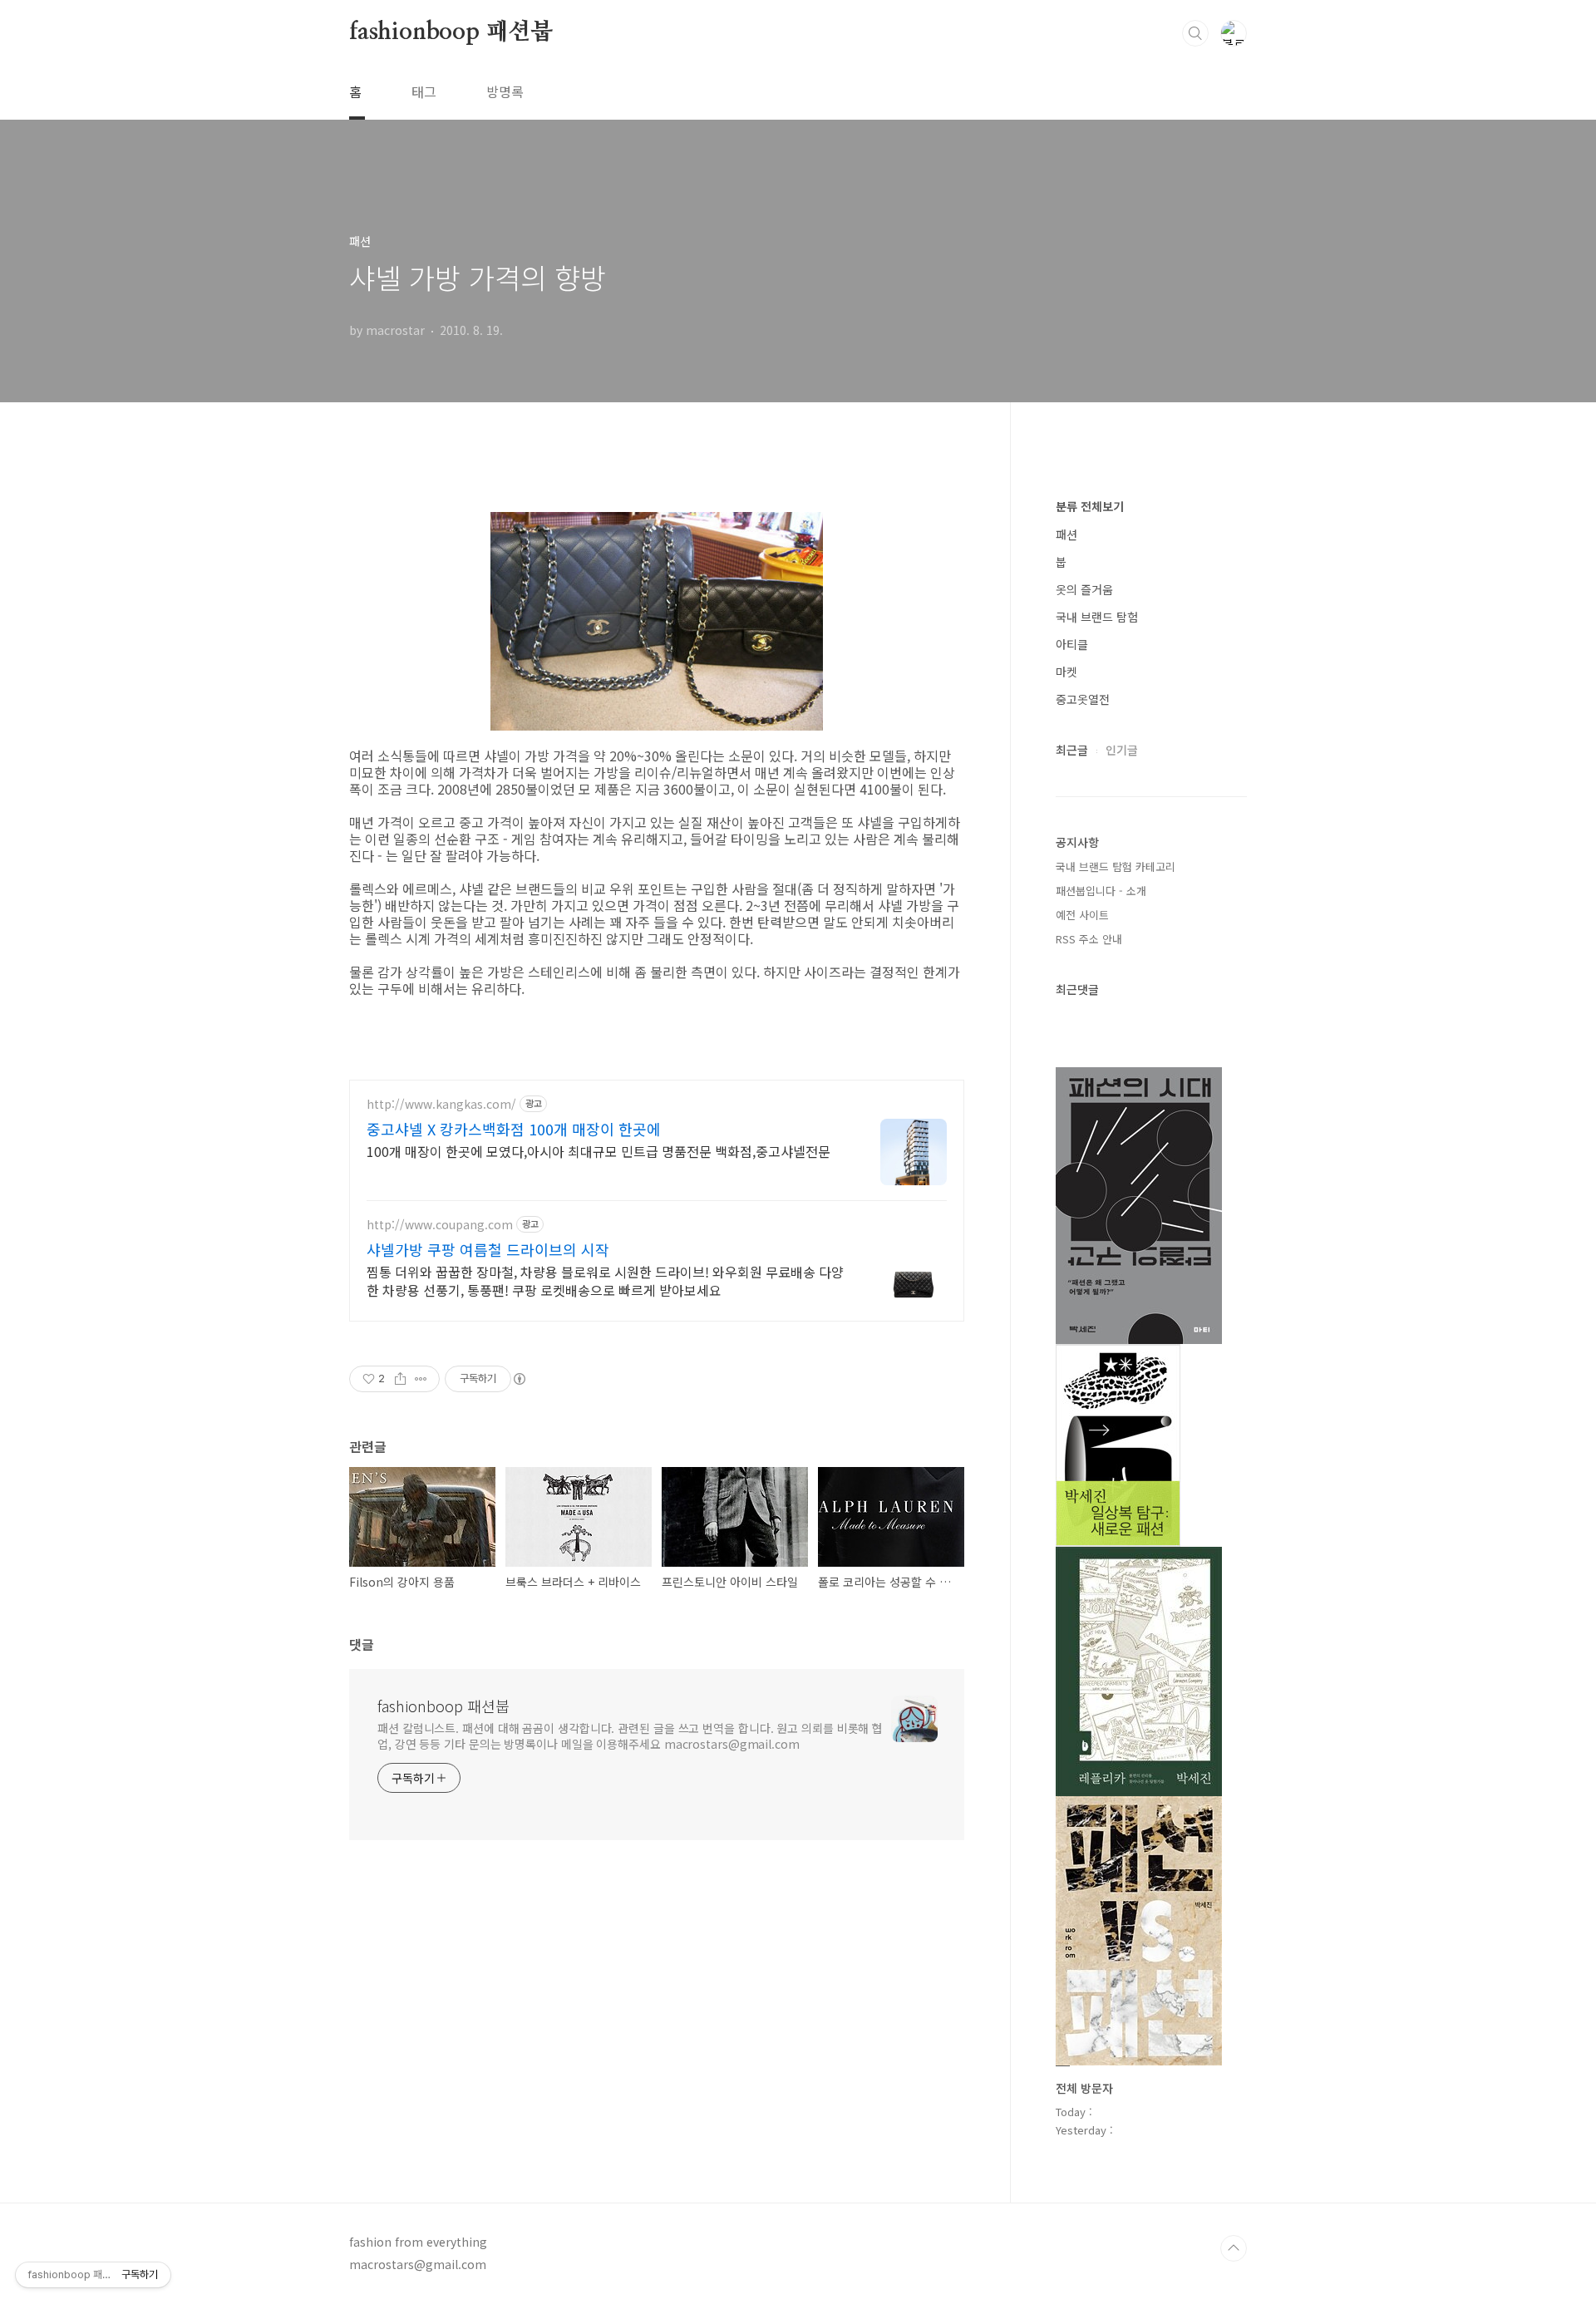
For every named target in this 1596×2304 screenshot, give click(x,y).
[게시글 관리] (421, 1379)
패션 (1066, 534)
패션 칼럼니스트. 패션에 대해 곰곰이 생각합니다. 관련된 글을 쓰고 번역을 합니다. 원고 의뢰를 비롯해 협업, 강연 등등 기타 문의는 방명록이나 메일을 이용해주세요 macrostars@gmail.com (630, 1736)
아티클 (1072, 644)
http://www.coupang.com (440, 1225)
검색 (1195, 33)
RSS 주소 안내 (1089, 939)
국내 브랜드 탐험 (1097, 617)
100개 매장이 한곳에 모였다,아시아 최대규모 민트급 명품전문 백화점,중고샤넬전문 (598, 1151)
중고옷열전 (1083, 699)
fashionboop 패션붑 (451, 32)
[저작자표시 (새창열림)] (519, 1379)
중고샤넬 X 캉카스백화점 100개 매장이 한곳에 (514, 1129)
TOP (1234, 2248)
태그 (424, 91)
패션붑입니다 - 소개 (1101, 891)
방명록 (505, 91)
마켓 (1066, 672)
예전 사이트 (1082, 915)
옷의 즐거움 (1084, 589)
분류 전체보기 (1090, 506)
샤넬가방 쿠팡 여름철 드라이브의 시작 (488, 1249)
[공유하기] (400, 1379)
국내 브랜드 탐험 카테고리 (1116, 866)
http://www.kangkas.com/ (441, 1104)
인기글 (1122, 750)
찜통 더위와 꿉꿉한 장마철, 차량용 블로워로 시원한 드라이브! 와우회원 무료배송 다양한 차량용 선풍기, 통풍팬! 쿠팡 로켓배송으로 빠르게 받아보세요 (605, 1280)
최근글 (1072, 750)
